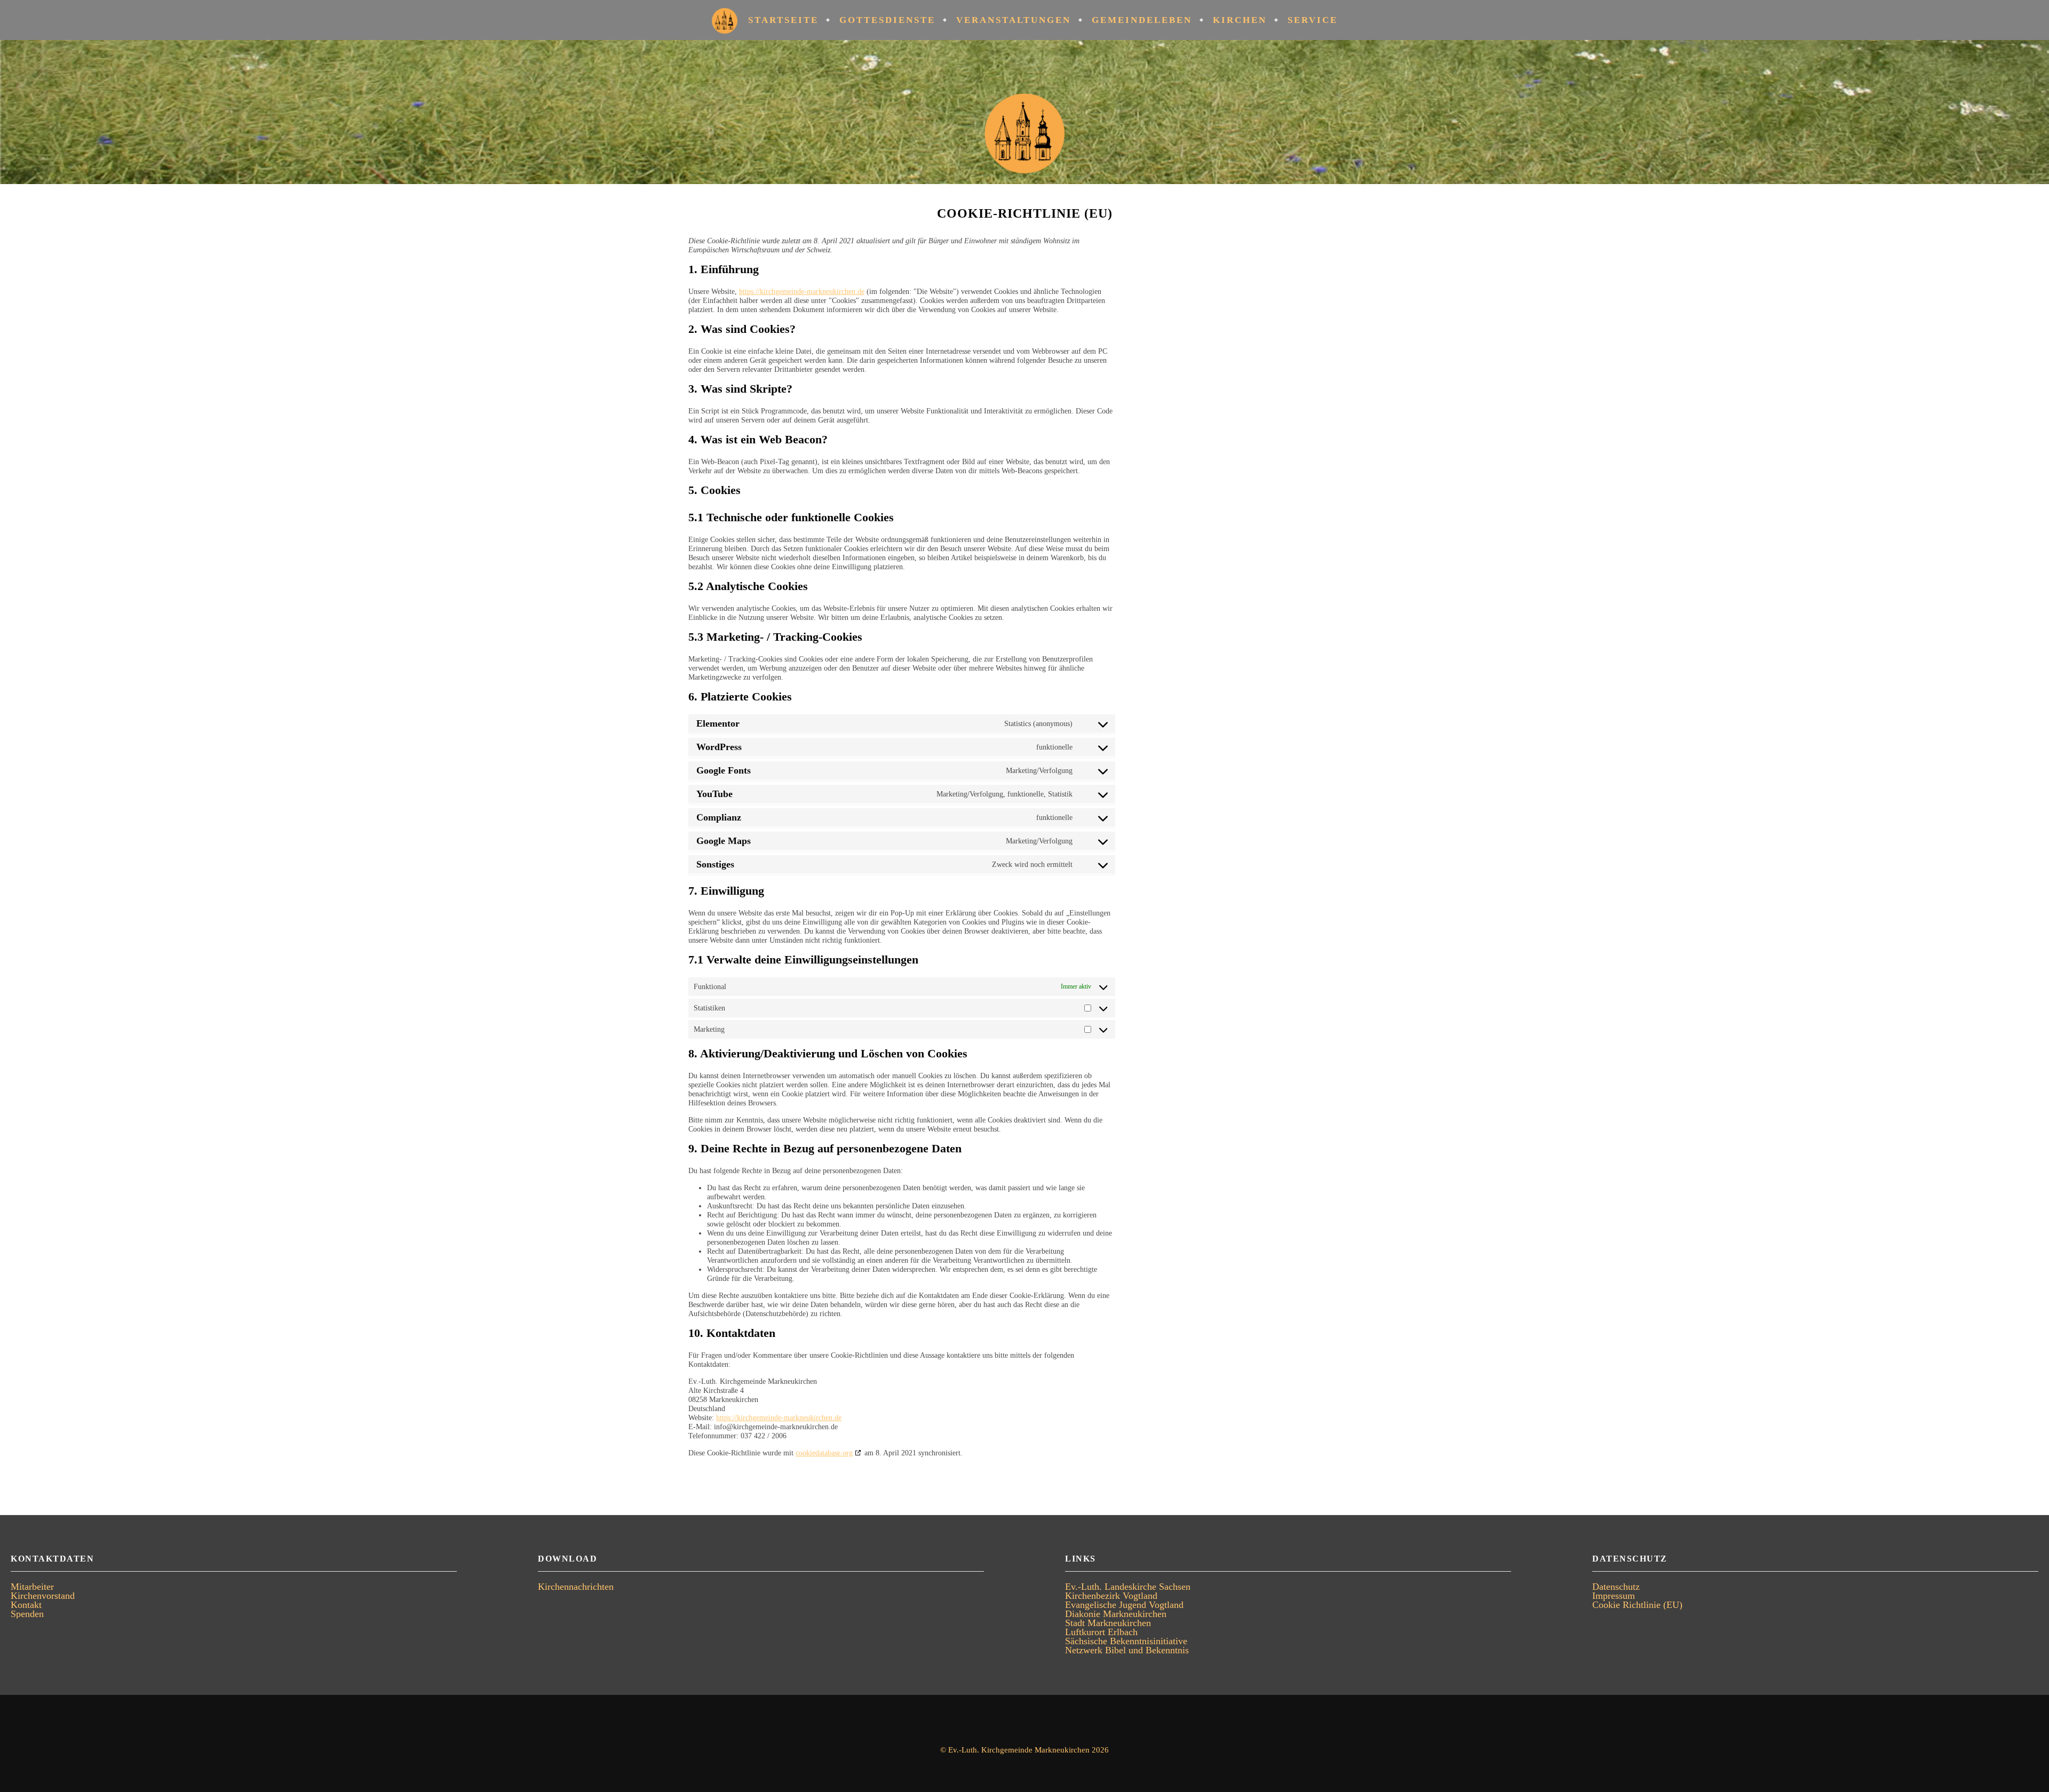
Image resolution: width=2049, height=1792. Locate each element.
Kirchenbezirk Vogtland (1111, 1596)
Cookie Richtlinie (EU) (1637, 1605)
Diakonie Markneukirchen (1116, 1614)
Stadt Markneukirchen (1108, 1623)
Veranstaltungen (1014, 20)
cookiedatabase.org (824, 1453)
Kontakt (26, 1605)
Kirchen (1240, 20)
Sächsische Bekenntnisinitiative (1126, 1641)
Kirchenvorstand (43, 1596)
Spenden (27, 1614)
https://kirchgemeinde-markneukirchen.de (802, 292)
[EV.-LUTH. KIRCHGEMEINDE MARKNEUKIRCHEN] (1024, 112)
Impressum (1614, 1596)
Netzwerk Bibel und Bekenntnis (1127, 1650)
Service (1313, 20)
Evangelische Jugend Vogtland (1124, 1605)
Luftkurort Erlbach (1101, 1632)
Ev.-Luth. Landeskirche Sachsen (1128, 1587)
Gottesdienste (887, 20)
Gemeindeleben (1142, 20)
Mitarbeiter (32, 1587)
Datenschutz (1616, 1587)
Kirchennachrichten (576, 1587)
